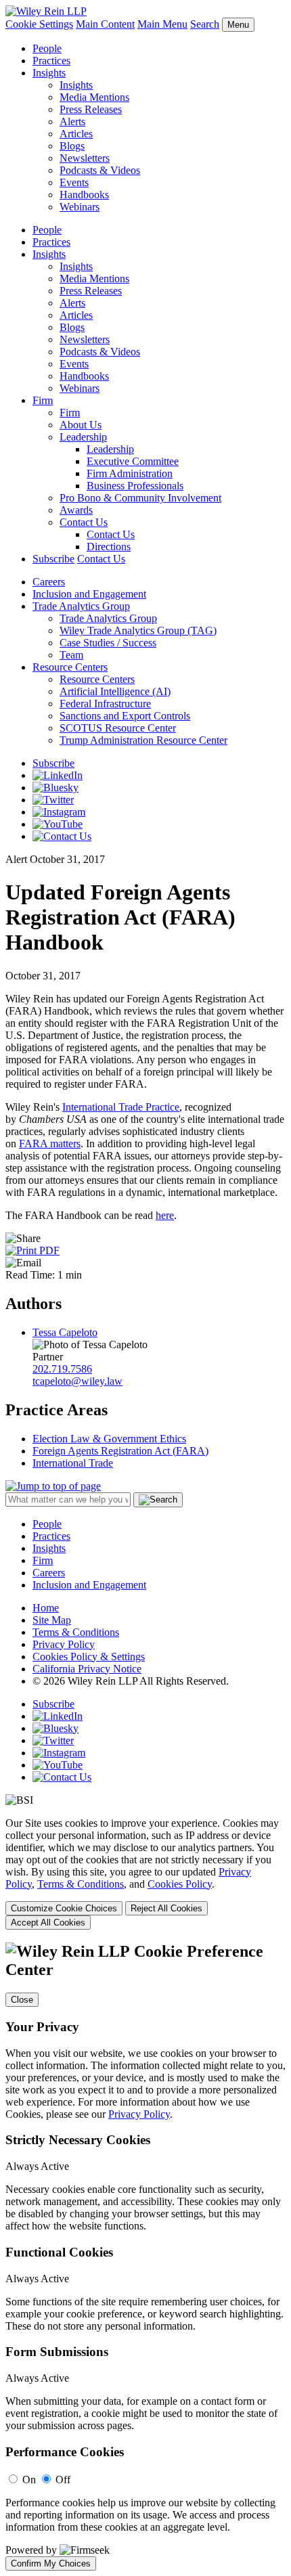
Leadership (83, 437)
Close (22, 2000)
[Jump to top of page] (53, 1486)
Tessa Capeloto (65, 1332)
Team (71, 655)
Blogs (72, 146)
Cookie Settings (39, 24)
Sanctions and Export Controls (125, 716)
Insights (49, 73)
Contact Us (84, 522)
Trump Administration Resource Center (143, 740)
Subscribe (53, 559)
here (165, 1215)
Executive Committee (133, 461)
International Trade (73, 1463)
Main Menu (162, 24)
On (29, 2480)
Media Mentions (94, 97)
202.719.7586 (62, 1369)
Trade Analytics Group (81, 606)
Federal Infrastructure (105, 704)
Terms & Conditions (76, 1632)
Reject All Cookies (166, 1908)
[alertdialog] (145, 2256)
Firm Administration (130, 473)
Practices (51, 61)
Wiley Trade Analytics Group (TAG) (138, 630)
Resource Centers (70, 667)
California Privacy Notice (87, 1669)
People (47, 48)
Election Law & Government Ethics (109, 1439)
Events (74, 182)
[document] (145, 2256)
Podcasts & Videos (100, 170)
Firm (43, 400)
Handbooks (84, 195)
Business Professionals (135, 486)
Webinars (80, 207)
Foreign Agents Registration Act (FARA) (120, 1451)
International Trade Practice (121, 1107)
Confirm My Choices (51, 2563)
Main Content (105, 24)
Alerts (72, 121)
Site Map (52, 1620)
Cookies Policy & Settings (89, 1657)
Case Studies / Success (108, 643)
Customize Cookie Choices (64, 1908)
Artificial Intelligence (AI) (115, 691)
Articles (76, 134)
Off (63, 2480)
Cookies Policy (180, 1884)
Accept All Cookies (48, 1923)
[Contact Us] (62, 836)
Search (205, 24)
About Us (81, 425)
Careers (49, 582)
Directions (109, 547)
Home (46, 1608)
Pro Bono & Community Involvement (140, 498)
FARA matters (50, 1143)
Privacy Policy (64, 1644)
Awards (76, 510)
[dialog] (145, 1873)
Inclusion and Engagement (89, 594)
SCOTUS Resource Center (118, 728)
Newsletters (85, 158)
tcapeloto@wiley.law (77, 1381)
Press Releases (91, 109)
